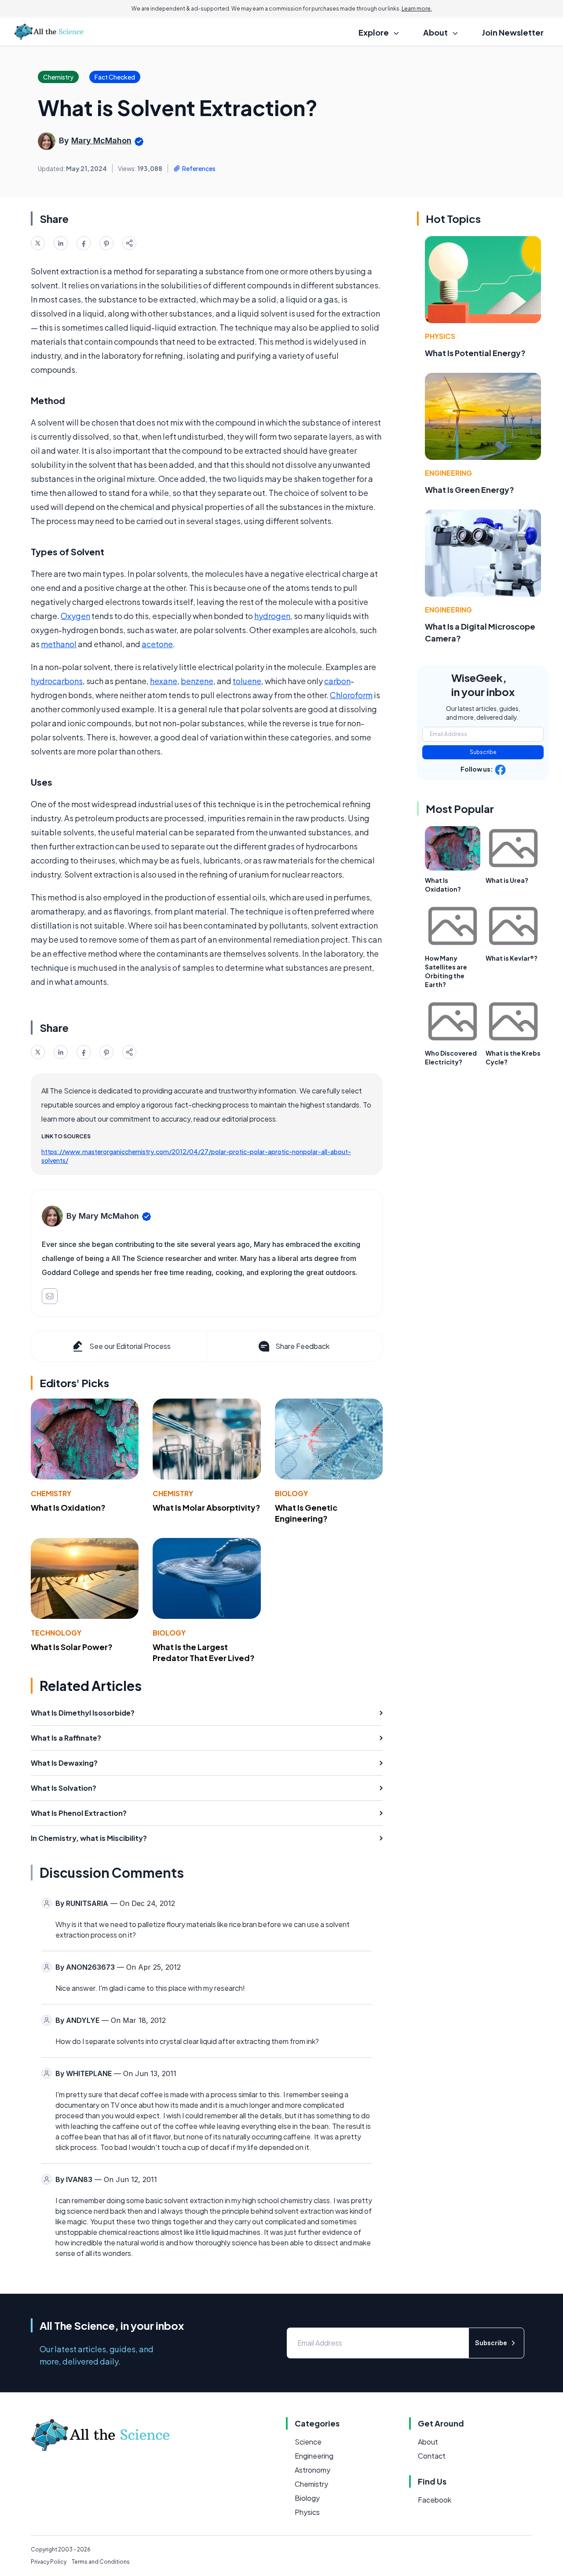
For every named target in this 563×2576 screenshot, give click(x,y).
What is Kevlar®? (512, 958)
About (428, 2442)
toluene (247, 681)
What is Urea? (507, 880)
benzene (197, 681)
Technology (56, 1633)
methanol (59, 644)
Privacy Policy (49, 2562)
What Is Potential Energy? (475, 353)
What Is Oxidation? (68, 1507)
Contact (432, 2456)
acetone (157, 644)
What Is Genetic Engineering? (306, 1513)
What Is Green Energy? (470, 490)
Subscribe (483, 752)
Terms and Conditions (101, 2562)
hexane (164, 681)
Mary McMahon (101, 140)
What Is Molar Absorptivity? (207, 1507)
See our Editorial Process (130, 1346)
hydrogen (272, 616)
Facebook (435, 2500)
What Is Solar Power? (72, 1647)
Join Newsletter (513, 32)
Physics (440, 336)
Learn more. (417, 9)
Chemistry (51, 1493)
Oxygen (75, 616)
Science (308, 2442)
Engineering (448, 473)
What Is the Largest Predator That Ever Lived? (204, 1652)
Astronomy (313, 2470)
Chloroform (351, 695)
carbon (337, 681)
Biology (291, 1493)
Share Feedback (302, 1346)
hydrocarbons (57, 681)
